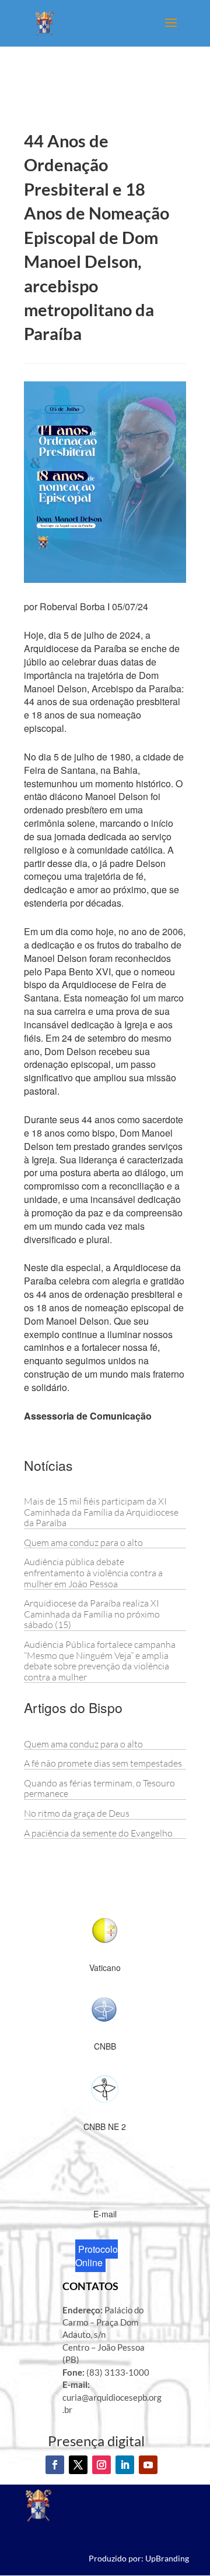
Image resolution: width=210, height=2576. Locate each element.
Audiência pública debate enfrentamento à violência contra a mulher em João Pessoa (93, 1572)
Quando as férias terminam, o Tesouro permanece (99, 1788)
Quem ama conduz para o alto (83, 1542)
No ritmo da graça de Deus (77, 1813)
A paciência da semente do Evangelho (98, 1833)
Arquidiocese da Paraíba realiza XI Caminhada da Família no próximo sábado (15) (92, 1614)
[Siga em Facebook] (55, 2465)
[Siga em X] (78, 2465)
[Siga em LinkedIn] (125, 2465)
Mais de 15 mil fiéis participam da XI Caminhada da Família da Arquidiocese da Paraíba (101, 1512)
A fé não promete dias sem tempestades (103, 1763)
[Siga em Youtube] (148, 2465)
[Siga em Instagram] (101, 2465)
